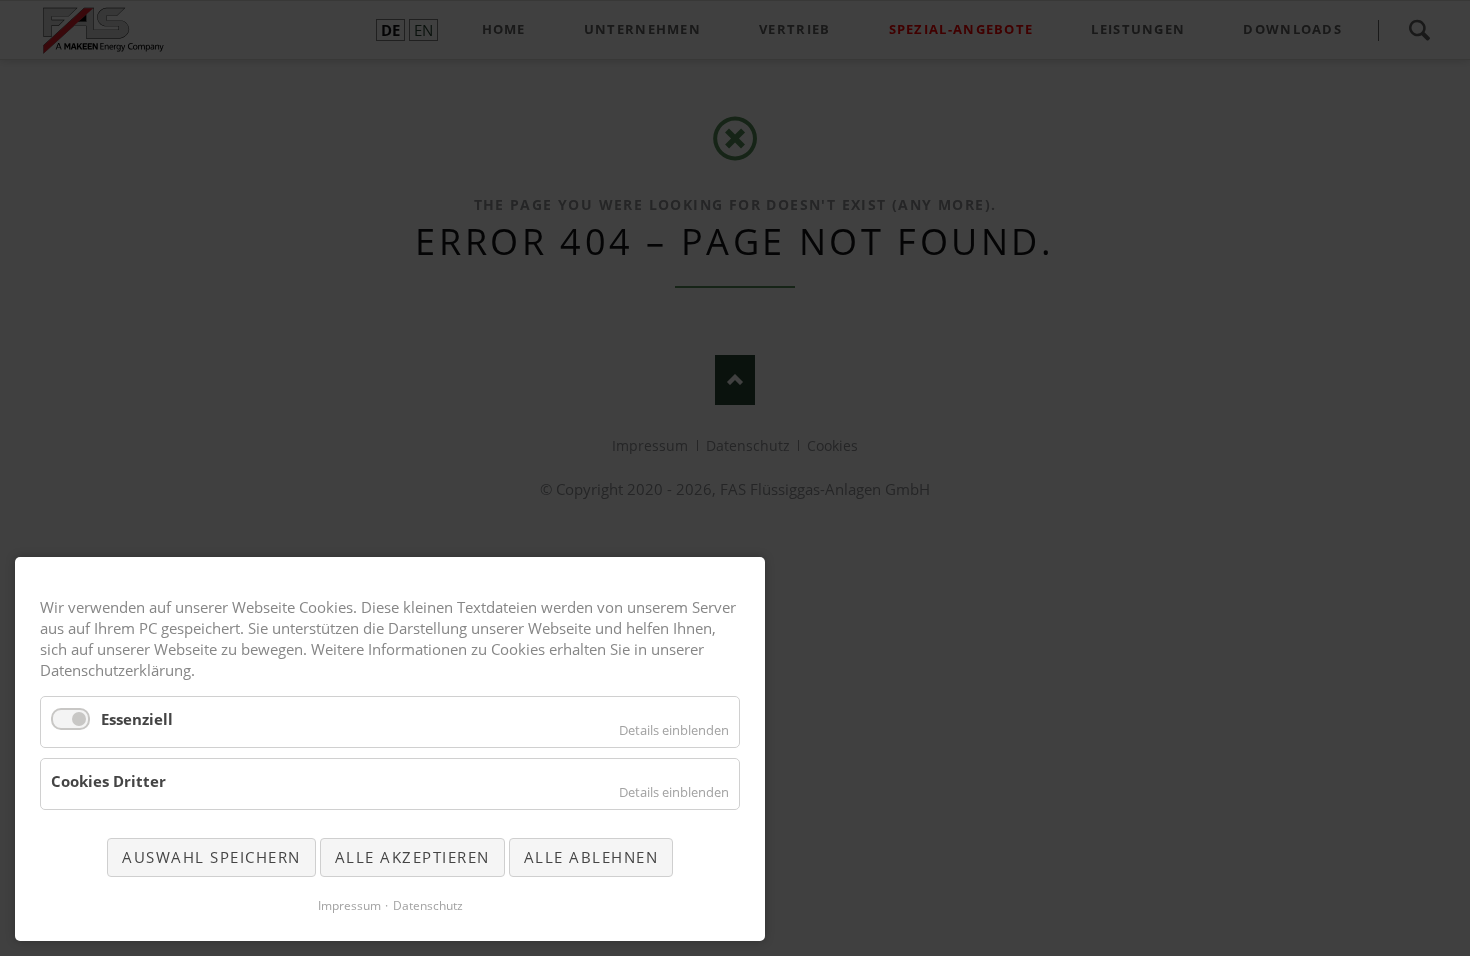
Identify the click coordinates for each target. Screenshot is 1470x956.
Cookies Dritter (108, 781)
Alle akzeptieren (412, 857)
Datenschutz (428, 905)
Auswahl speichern (211, 857)
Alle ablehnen (591, 857)
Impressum (349, 905)
